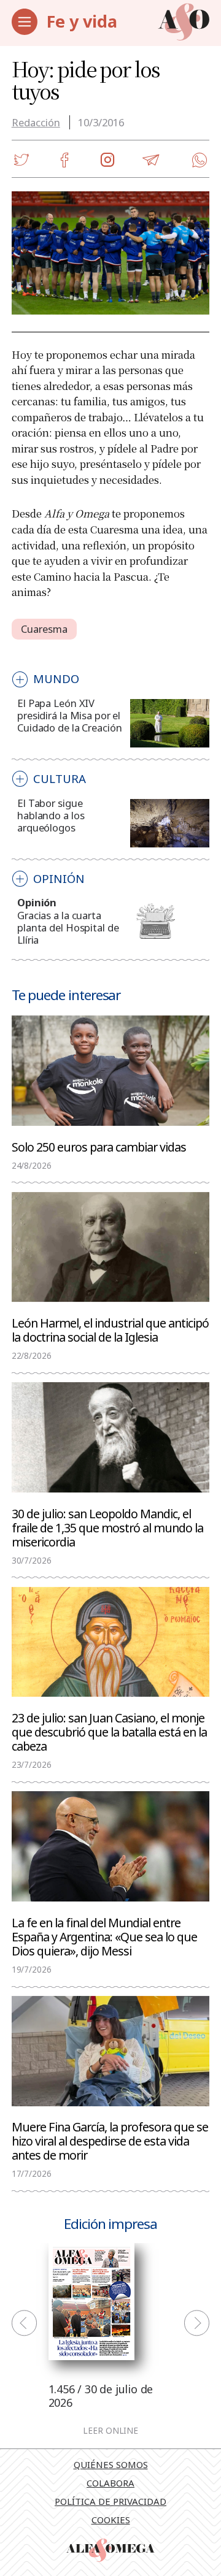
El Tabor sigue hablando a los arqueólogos (51, 815)
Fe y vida (82, 21)
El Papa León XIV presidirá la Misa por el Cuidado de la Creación (69, 715)
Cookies (111, 2520)
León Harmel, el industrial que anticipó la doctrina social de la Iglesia (110, 1329)
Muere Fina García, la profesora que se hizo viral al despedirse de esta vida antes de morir (110, 2140)
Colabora (110, 2483)
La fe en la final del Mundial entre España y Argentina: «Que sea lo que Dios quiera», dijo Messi (104, 1936)
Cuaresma (45, 629)
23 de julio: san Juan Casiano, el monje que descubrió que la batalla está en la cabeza (109, 1731)
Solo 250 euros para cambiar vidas (99, 1146)
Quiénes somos (111, 2464)
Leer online (110, 2431)
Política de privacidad (110, 2501)
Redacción (36, 122)
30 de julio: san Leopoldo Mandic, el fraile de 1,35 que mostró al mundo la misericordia (107, 1527)
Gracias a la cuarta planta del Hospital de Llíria (68, 927)
